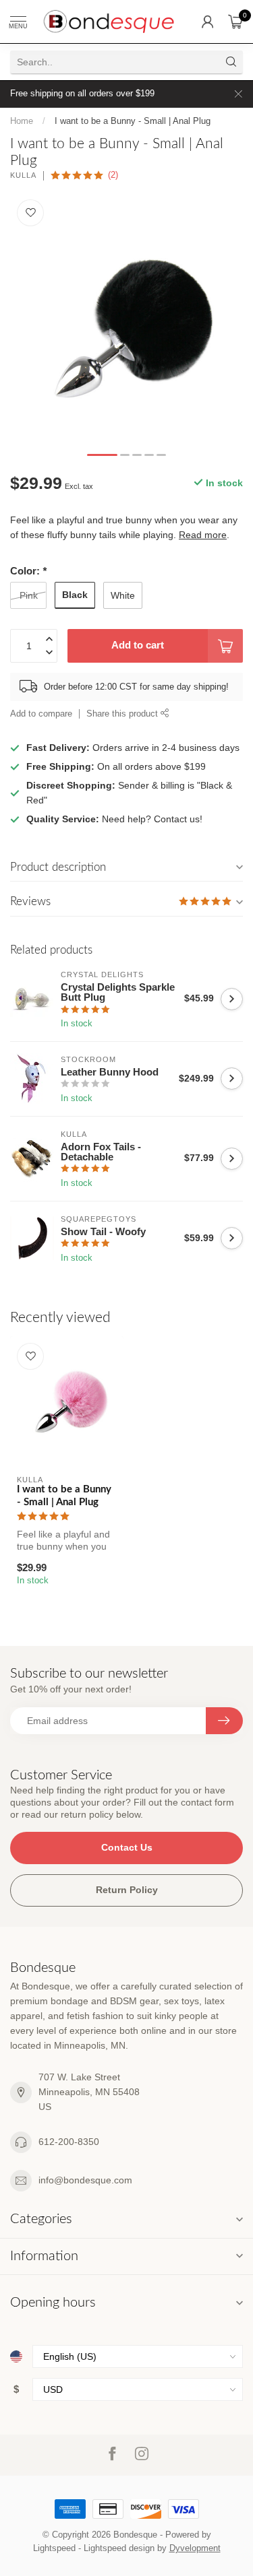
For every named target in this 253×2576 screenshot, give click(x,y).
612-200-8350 (69, 2142)
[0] (235, 22)
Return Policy (127, 1890)
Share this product (123, 714)
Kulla (23, 175)
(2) (113, 175)
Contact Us (127, 1847)
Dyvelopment (195, 2548)
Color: (28, 571)
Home (22, 121)
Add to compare (41, 714)
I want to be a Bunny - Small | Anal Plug (133, 121)
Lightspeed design (119, 2548)
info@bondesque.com (85, 2180)
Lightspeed (54, 2548)
